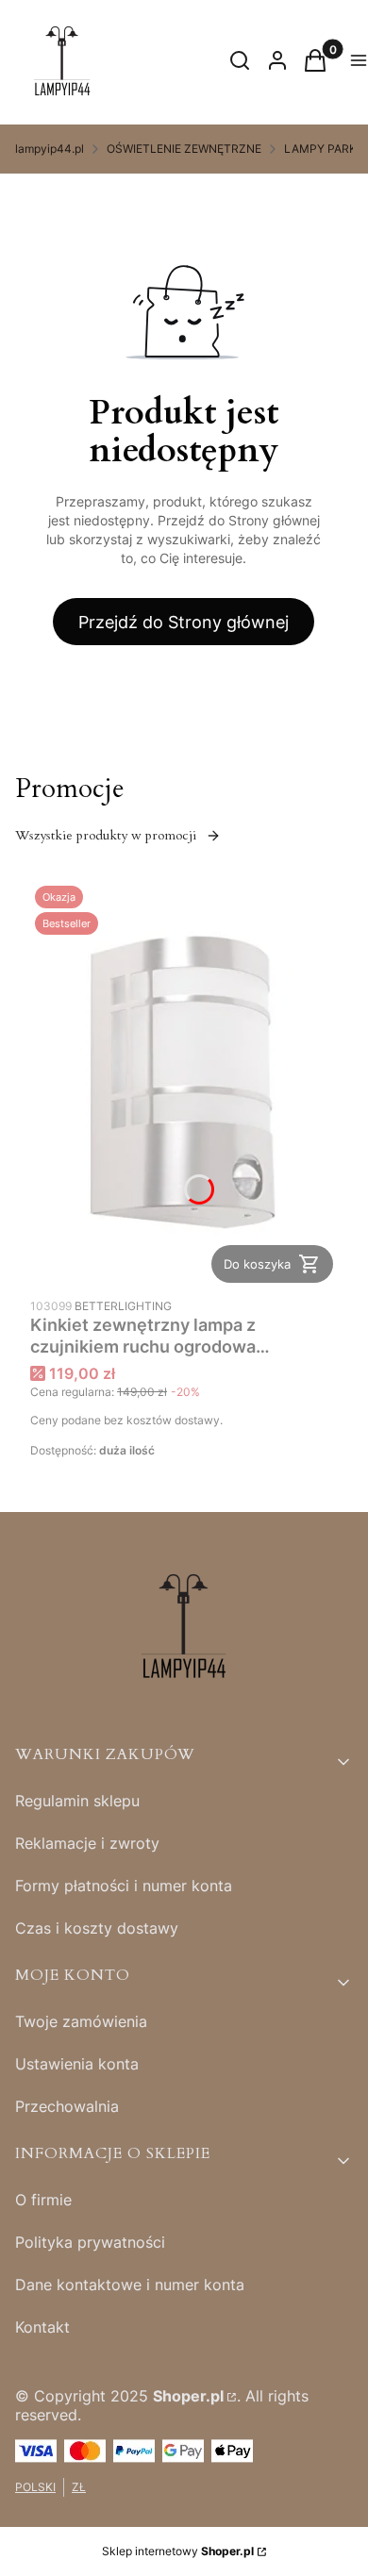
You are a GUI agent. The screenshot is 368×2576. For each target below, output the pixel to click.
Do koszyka (257, 1264)
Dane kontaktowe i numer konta (130, 2285)
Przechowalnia (67, 2106)
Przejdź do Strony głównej (184, 622)
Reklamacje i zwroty (87, 1843)
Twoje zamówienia (81, 2021)
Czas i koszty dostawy (97, 1928)
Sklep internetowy (178, 2551)
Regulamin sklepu (77, 1801)
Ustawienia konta (77, 2064)
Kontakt (42, 2327)
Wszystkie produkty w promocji (106, 835)
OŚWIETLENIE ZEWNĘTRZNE (184, 149)
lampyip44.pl (50, 149)
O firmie (43, 2200)
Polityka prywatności (90, 2242)
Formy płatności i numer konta (124, 1886)
